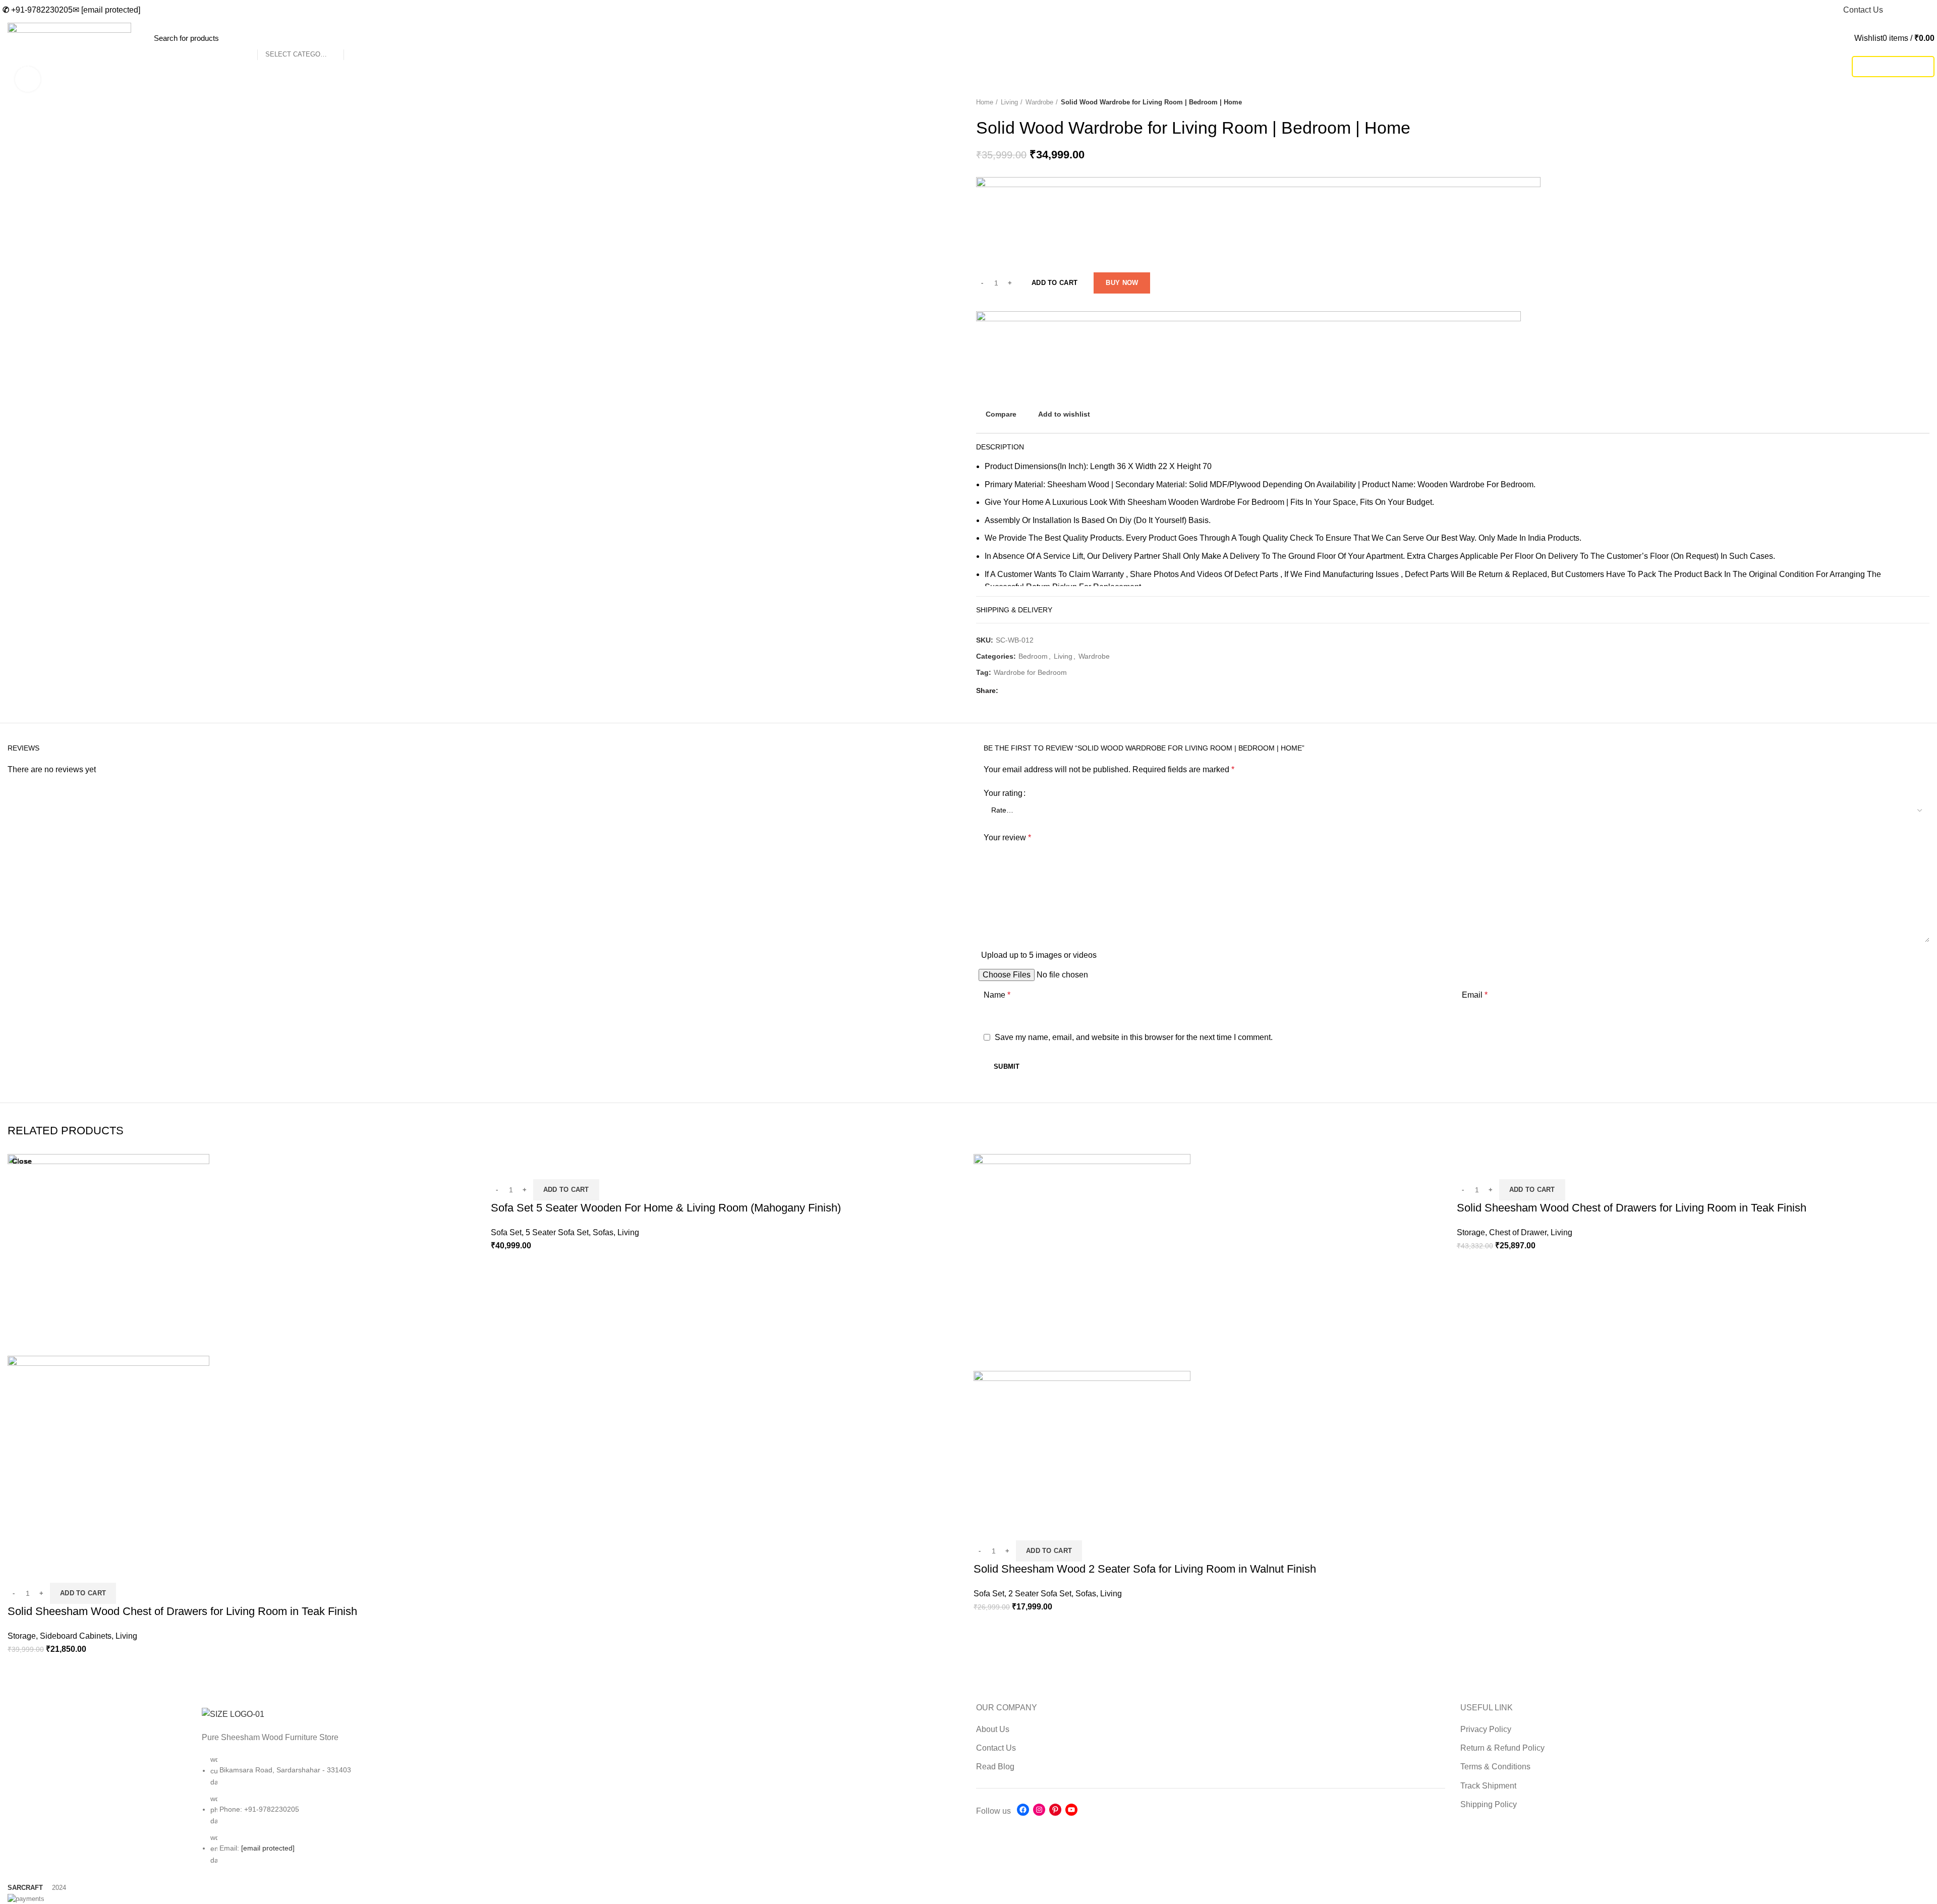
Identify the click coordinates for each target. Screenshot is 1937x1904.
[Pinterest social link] (1929, 10)
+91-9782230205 (38, 10)
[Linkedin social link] (1032, 691)
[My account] (1850, 38)
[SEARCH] (357, 38)
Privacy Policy (1486, 1729)
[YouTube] (1071, 1810)
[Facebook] (1023, 1810)
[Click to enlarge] (28, 79)
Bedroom (1033, 656)
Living (1009, 102)
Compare (1001, 414)
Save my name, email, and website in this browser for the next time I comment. (1134, 1037)
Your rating (1003, 793)
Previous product (1904, 102)
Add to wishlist (1064, 414)
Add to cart (1055, 283)
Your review (1007, 838)
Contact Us (996, 1748)
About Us (993, 1729)
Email (1475, 995)
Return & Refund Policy (1502, 1748)
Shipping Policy (1489, 1804)
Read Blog (995, 1767)
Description (1000, 447)
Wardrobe (1039, 102)
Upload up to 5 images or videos (1039, 955)
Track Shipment (1893, 66)
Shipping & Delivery (1014, 610)
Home (985, 102)
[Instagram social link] (1905, 10)
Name (997, 995)
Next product (1924, 102)
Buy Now (1122, 283)
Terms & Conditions (1495, 1767)
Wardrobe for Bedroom (1030, 672)
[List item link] (484, 1815)
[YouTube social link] (1917, 10)
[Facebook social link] (1894, 10)
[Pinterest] (1055, 1810)
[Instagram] (1039, 1810)
